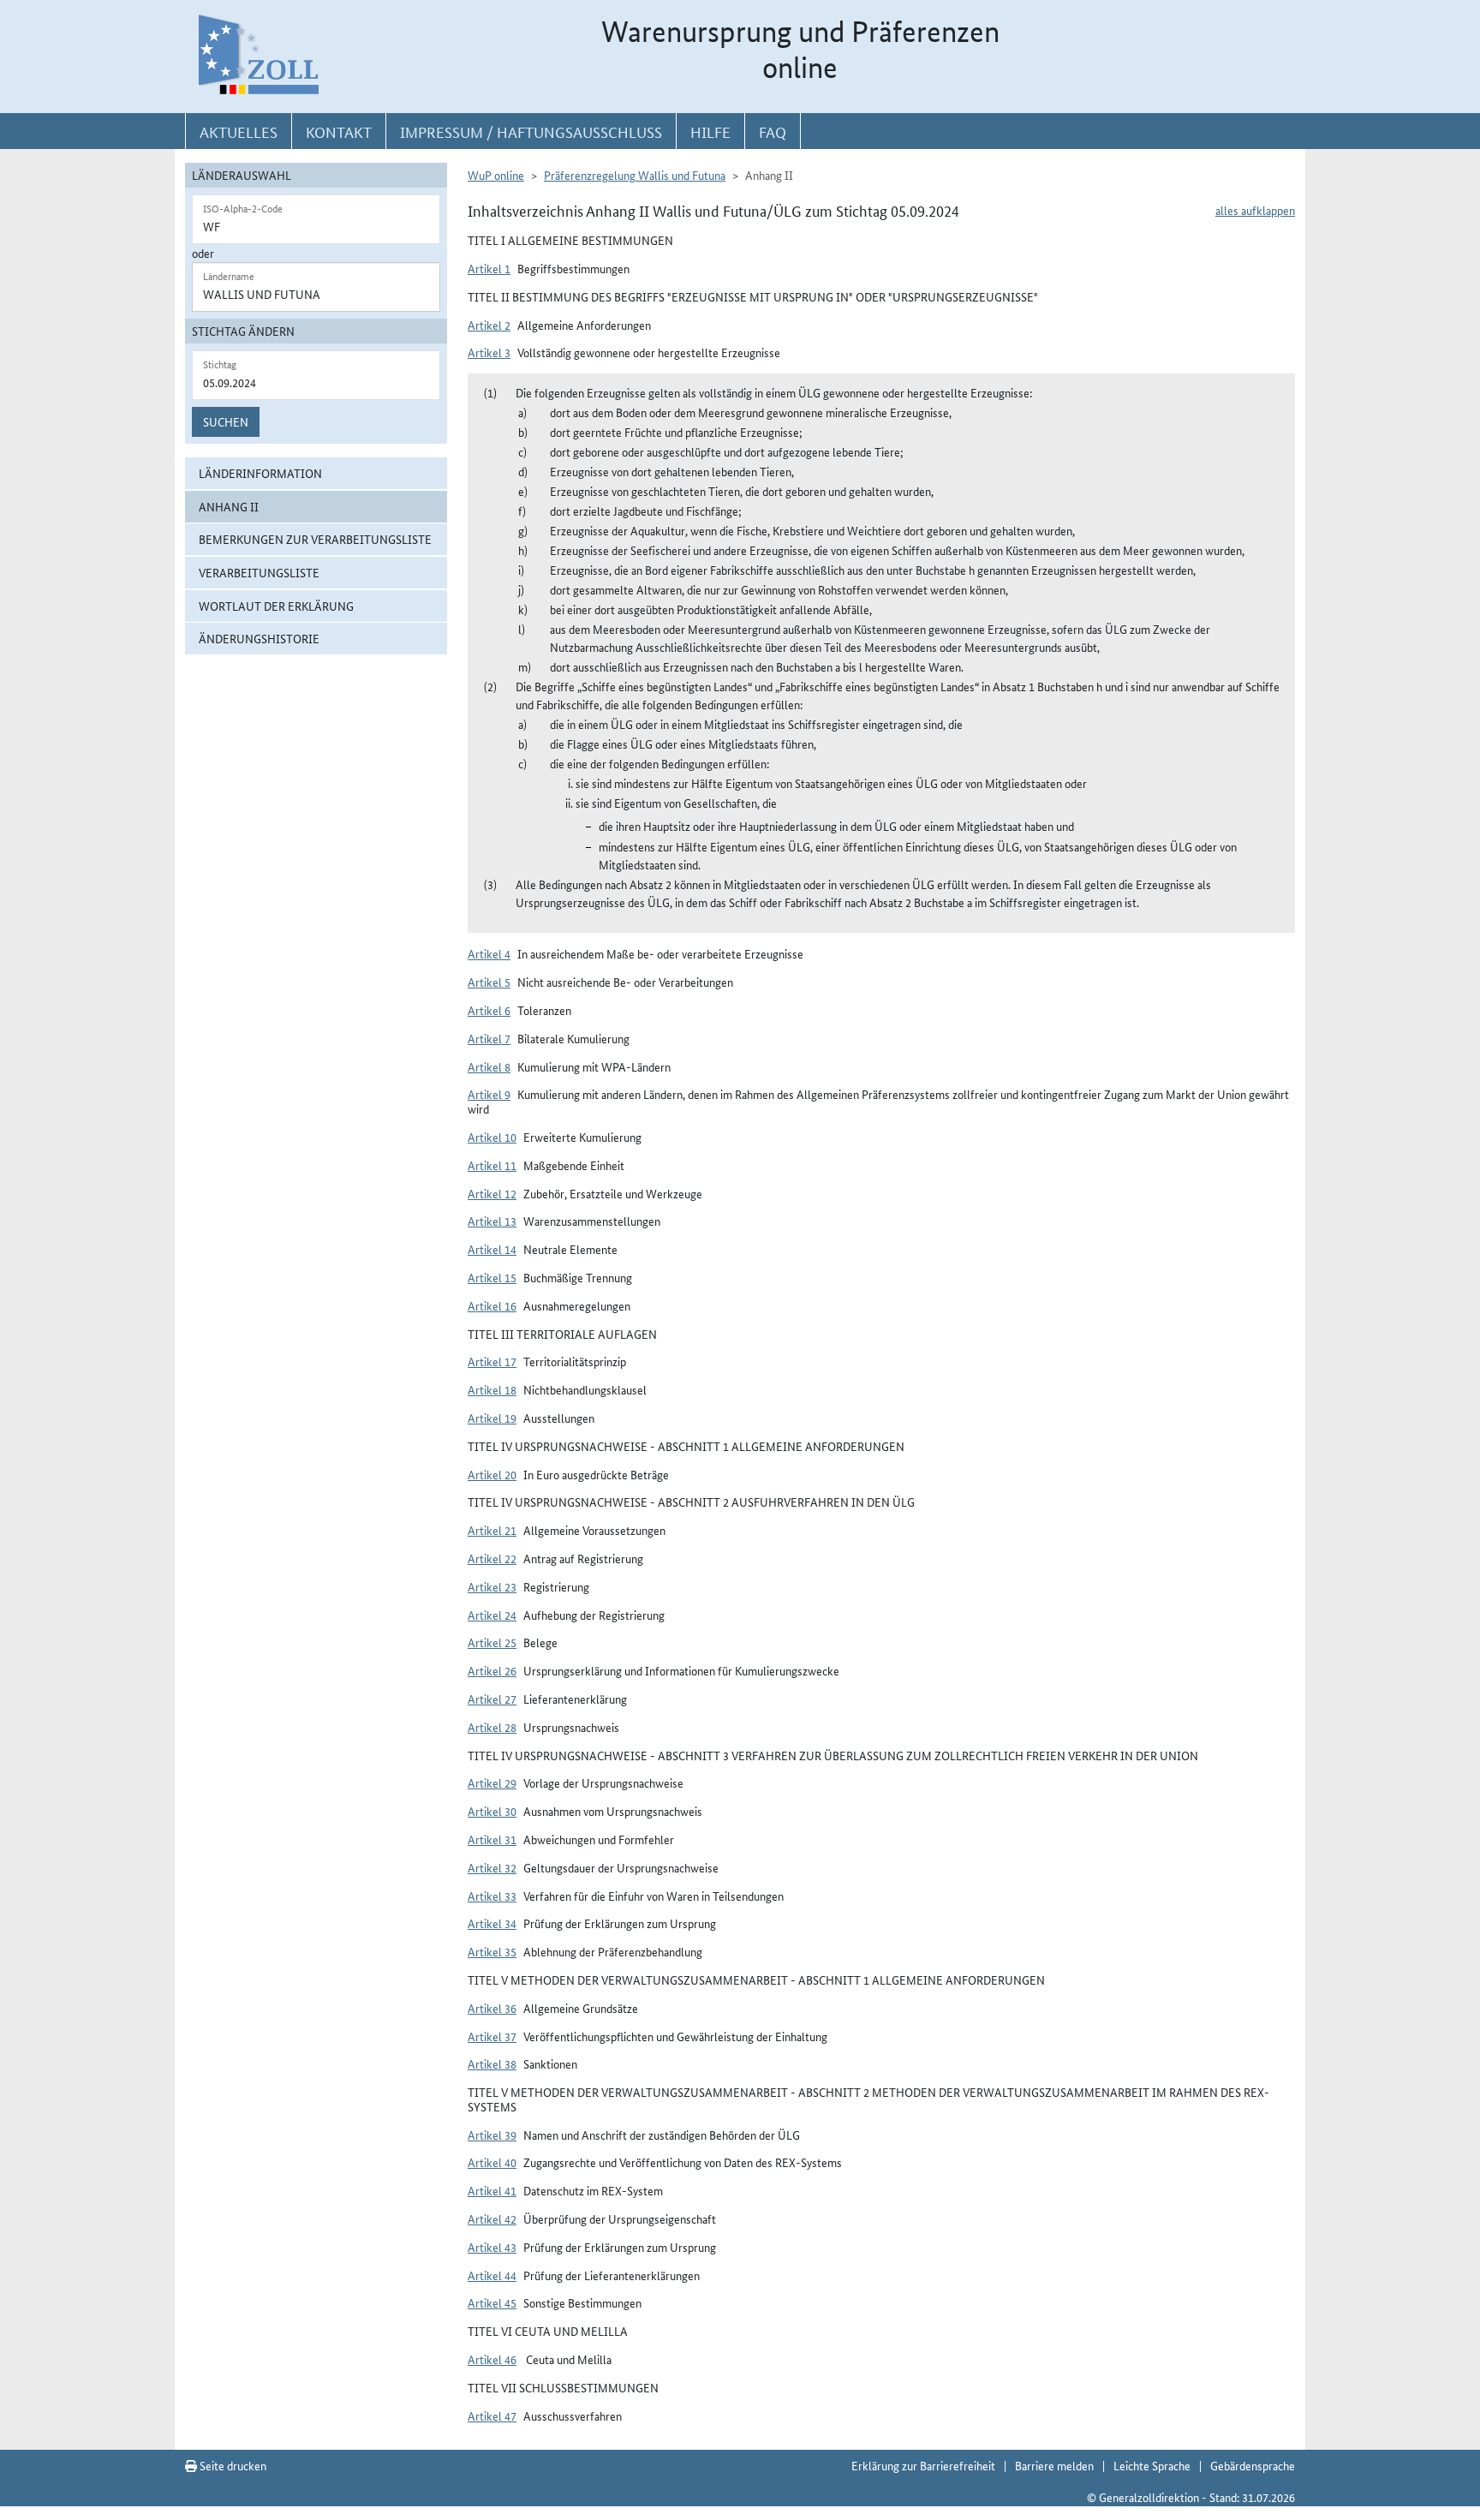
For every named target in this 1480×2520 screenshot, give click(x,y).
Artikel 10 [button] (492, 1137)
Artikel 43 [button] (492, 2247)
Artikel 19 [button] (492, 1418)
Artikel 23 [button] (492, 1586)
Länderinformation (260, 473)
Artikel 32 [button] (492, 1867)
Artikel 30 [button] (492, 1811)
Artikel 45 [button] (492, 2302)
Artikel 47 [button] (492, 2415)
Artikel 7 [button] (489, 1038)
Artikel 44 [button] (492, 2275)
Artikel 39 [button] (492, 2135)
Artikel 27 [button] (492, 1699)
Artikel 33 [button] (492, 1896)
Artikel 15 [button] (492, 1277)
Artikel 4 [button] (489, 953)
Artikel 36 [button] (492, 2008)
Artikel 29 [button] (492, 1783)
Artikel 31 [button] (492, 1839)
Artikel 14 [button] (492, 1249)
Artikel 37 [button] (492, 2036)
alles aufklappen (1255, 210)
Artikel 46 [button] (492, 2359)
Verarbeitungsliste (259, 572)
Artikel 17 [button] (492, 1361)
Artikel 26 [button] (492, 1670)
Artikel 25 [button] (492, 1642)
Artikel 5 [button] (489, 982)
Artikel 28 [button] (492, 1727)
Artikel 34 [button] (492, 1923)
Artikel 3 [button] (489, 352)
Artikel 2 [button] (489, 325)
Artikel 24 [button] (492, 1615)
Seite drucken (232, 2465)
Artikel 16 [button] (492, 1305)
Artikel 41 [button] (492, 2190)
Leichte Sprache (1152, 2465)
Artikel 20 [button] (492, 1474)
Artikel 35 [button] (492, 1951)
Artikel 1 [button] (489, 268)
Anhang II (229, 506)
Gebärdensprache (1253, 2465)
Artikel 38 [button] (492, 2063)
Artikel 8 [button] (489, 1066)
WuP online (496, 175)
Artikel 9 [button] (489, 1094)
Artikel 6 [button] (489, 1010)
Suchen (226, 421)
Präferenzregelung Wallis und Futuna (635, 175)
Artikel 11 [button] (492, 1165)
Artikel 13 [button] (492, 1221)
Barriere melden (1054, 2465)
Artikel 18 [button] (492, 1389)
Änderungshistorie (259, 638)
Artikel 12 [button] (492, 1193)
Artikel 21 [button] (492, 1530)
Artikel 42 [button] (492, 2218)
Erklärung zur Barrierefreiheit (923, 2465)
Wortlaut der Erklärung (276, 606)
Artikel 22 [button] (492, 1558)
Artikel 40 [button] (492, 2162)
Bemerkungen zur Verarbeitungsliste (315, 539)
